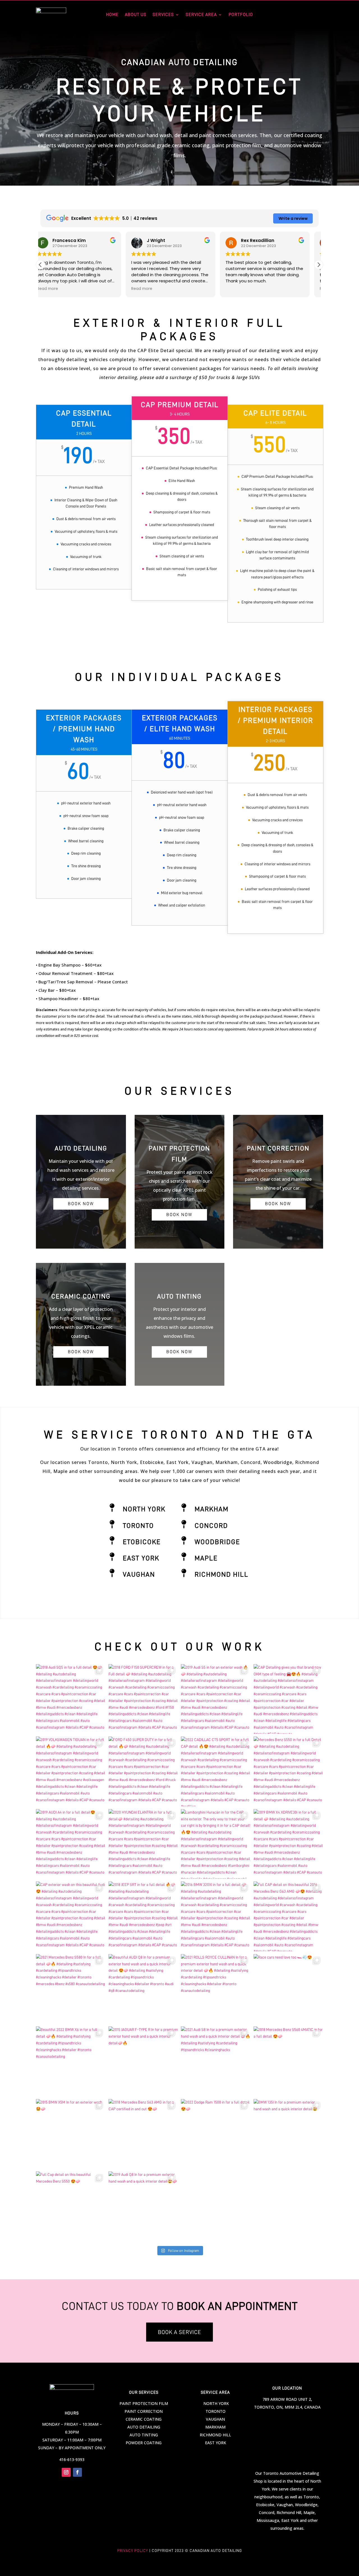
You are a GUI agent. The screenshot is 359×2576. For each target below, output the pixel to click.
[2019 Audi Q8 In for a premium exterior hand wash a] (143, 2206)
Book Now (81, 1204)
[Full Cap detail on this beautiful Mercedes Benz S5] (71, 2206)
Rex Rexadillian (172, 240)
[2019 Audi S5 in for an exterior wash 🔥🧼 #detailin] (216, 1699)
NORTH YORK (216, 2403)
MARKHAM (215, 2427)
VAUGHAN (215, 2419)
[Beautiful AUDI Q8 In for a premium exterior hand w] (143, 1989)
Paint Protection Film (144, 2403)
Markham (212, 1509)
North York (144, 1509)
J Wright (71, 240)
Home (112, 15)
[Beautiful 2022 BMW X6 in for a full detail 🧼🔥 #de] (71, 2061)
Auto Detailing (144, 2427)
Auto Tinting (144, 2435)
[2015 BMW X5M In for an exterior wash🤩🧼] (71, 2134)
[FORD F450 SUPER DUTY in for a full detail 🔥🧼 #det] (143, 1771)
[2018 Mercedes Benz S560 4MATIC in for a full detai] (288, 2061)
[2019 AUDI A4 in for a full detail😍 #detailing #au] (71, 1844)
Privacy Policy (133, 2550)
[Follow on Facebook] (77, 2472)
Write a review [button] (293, 218)
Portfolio (241, 15)
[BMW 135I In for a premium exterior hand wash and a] (288, 2134)
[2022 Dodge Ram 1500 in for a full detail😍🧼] (216, 2134)
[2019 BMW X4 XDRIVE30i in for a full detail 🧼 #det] (288, 1844)
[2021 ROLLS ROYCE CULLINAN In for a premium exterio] (216, 1989)
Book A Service (179, 2332)
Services (163, 15)
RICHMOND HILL (215, 2435)
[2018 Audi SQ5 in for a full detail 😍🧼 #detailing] (71, 1699)
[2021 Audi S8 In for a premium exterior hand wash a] (216, 2061)
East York (141, 1558)
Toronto (138, 1526)
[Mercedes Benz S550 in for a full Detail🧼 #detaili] (288, 1771)
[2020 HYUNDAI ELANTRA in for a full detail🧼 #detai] (143, 1844)
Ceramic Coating (144, 2419)
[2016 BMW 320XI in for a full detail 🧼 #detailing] (216, 1916)
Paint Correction (144, 2411)
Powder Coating (144, 2443)
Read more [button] (57, 289)
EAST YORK (216, 2443)
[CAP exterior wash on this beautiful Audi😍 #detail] (71, 1916)
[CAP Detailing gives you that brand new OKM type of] (288, 1699)
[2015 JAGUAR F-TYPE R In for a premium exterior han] (143, 2061)
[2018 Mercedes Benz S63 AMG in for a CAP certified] (143, 2134)
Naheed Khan (265, 240)
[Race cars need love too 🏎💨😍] (288, 1989)
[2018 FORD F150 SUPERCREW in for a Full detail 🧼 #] (143, 1699)
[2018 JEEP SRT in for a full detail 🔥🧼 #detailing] (143, 1916)
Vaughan (139, 1574)
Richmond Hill (222, 1574)
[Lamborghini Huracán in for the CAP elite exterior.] (216, 1844)
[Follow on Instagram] (66, 2472)
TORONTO (216, 2411)
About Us (136, 15)
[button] (319, 265)
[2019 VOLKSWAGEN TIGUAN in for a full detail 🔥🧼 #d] (71, 1771)
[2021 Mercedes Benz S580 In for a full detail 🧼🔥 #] (71, 1989)
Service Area (201, 15)
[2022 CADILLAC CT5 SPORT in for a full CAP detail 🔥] (216, 1771)
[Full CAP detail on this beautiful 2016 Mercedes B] (288, 1916)
